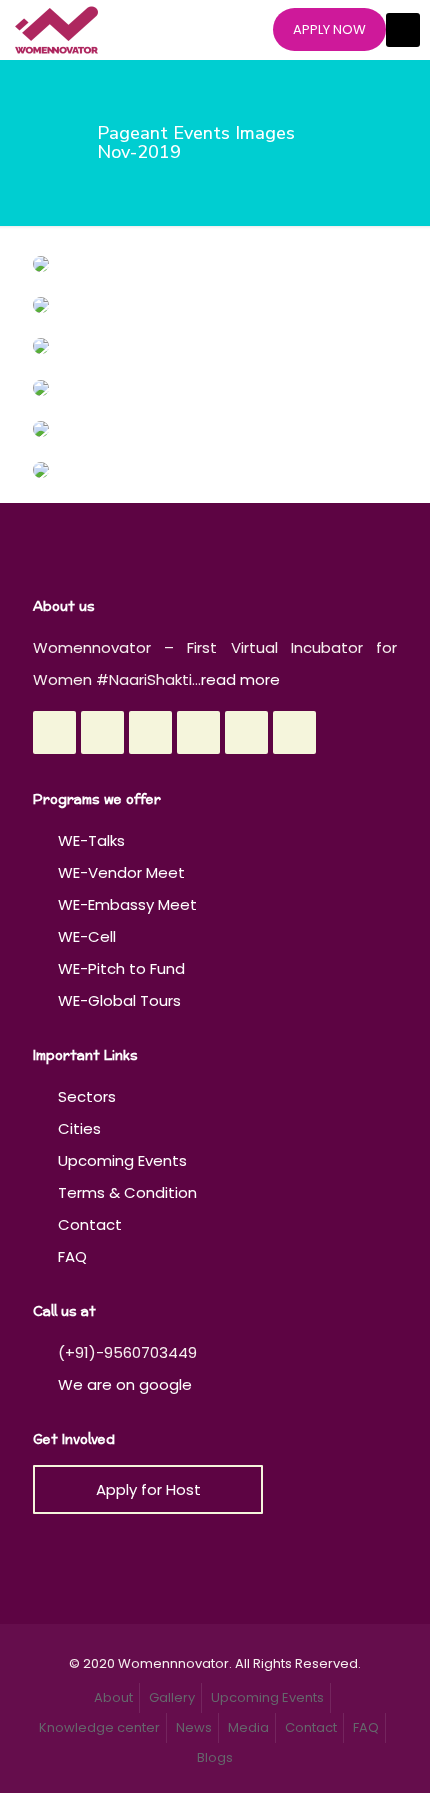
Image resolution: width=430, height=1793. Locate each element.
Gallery (172, 1697)
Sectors (87, 1096)
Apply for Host (148, 1489)
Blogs (215, 1757)
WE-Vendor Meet (121, 872)
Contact (90, 1224)
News (194, 1727)
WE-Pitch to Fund (121, 968)
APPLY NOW (329, 29)
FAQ (72, 1256)
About (113, 1697)
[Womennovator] (56, 30)
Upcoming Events (122, 1160)
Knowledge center (99, 1727)
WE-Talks (91, 840)
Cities (79, 1128)
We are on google (123, 1384)
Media (248, 1727)
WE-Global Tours (119, 1000)
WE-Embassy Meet (127, 904)
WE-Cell (87, 936)
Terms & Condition (127, 1192)
